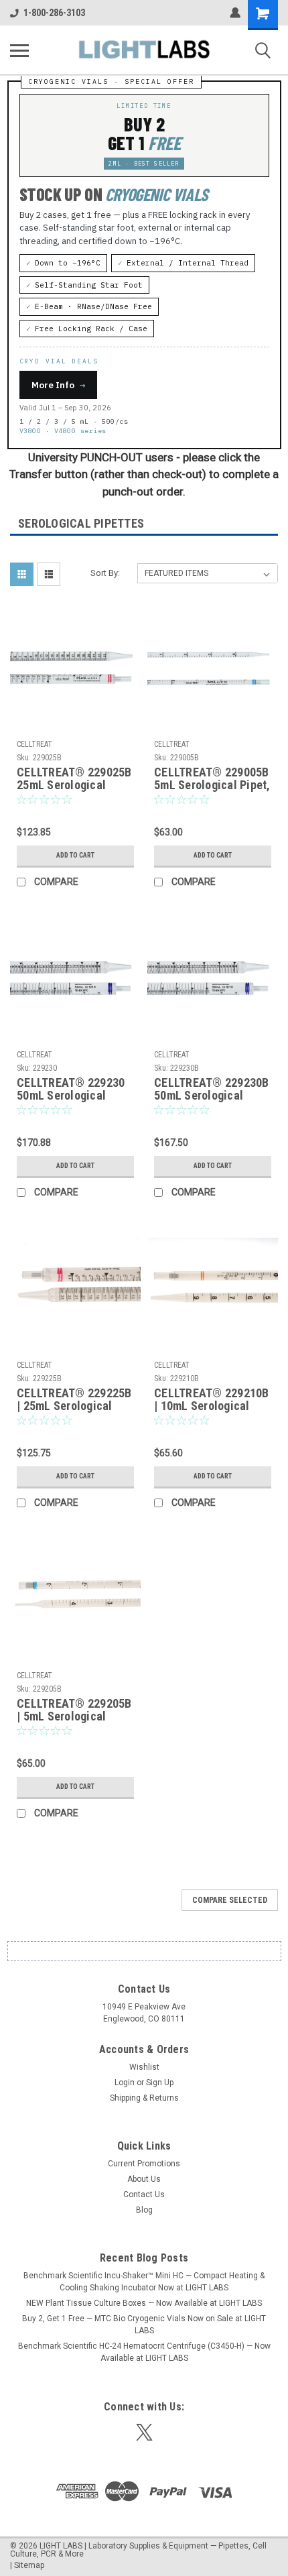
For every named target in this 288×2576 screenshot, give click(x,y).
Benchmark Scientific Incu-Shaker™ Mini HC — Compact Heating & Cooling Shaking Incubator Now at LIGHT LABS (144, 2282)
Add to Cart (75, 855)
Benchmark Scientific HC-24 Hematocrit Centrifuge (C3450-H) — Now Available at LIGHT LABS (144, 2352)
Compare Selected (230, 1900)
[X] (144, 2432)
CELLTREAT (34, 744)
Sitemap (29, 2565)
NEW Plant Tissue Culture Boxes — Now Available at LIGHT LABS (144, 2303)
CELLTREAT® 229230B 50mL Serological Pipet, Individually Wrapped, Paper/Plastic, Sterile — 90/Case (212, 1090)
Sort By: (105, 573)
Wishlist (144, 2067)
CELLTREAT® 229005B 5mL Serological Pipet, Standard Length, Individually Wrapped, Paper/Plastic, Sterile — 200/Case (212, 779)
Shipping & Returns (144, 2098)
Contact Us (144, 2194)
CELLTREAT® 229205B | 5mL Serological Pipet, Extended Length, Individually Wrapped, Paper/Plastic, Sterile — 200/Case (74, 1710)
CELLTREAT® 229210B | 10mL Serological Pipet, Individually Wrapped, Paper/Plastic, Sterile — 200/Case (212, 1400)
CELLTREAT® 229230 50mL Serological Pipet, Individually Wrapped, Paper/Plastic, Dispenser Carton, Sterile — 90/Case (71, 1090)
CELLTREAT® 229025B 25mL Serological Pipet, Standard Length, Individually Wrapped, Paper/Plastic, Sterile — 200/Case (74, 779)
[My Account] (235, 13)
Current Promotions (144, 2164)
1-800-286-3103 (54, 13)
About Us (144, 2179)
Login (125, 2083)
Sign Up (160, 2083)
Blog (144, 2210)
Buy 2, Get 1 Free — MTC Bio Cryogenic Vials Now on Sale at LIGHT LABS (144, 2325)
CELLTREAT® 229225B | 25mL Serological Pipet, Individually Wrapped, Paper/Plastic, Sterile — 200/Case (74, 1400)
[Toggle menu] (19, 50)
